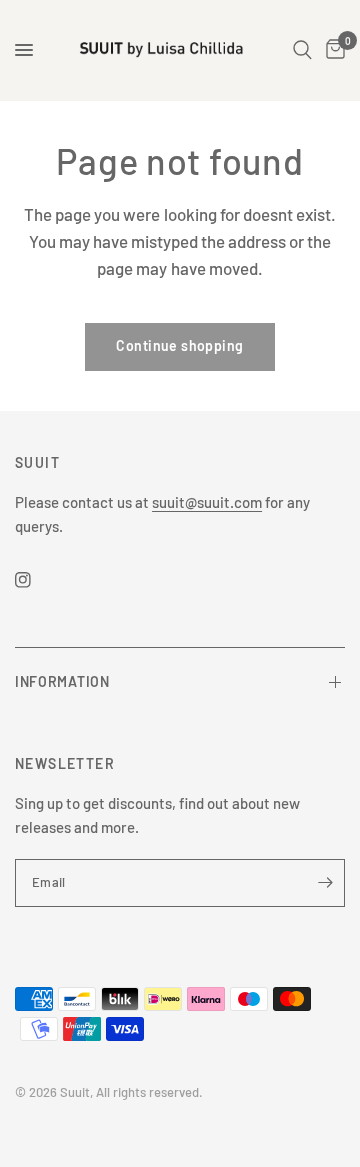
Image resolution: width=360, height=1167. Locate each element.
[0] (332, 50)
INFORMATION (62, 681)
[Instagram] (37, 580)
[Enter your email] (325, 883)
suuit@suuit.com (207, 502)
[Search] (302, 50)
